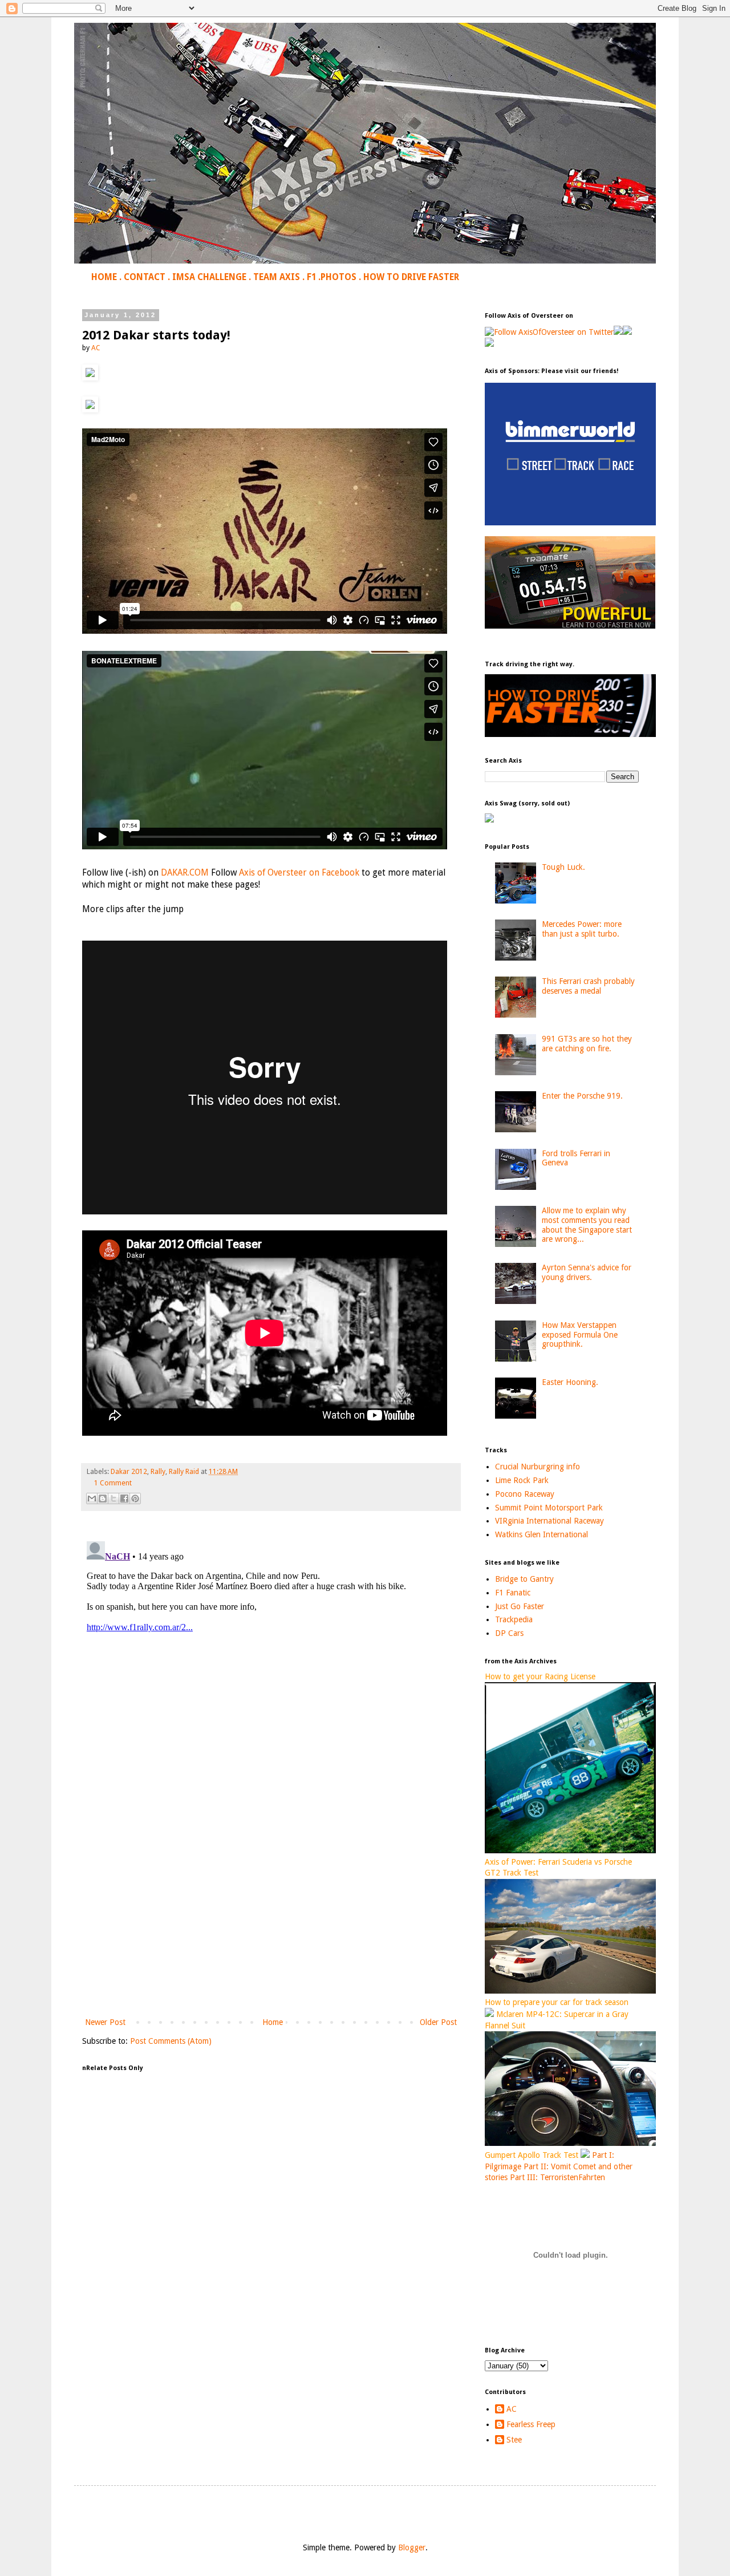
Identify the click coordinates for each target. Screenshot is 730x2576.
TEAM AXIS (277, 277)
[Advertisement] (271, 1921)
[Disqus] (271, 1679)
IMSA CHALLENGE (209, 277)
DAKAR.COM (185, 873)
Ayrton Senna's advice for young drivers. (587, 1272)
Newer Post (105, 2022)
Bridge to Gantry (524, 1579)
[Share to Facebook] (124, 1498)
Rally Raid (184, 1471)
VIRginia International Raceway (549, 1521)
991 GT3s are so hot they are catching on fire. (587, 1044)
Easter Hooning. (570, 1382)
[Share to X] (113, 1498)
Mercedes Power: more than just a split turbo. (582, 929)
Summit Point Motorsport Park (549, 1508)
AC (512, 2409)
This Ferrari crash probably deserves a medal (588, 986)
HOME (104, 277)
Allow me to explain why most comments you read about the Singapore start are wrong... (587, 1225)
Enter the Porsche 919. (582, 1096)
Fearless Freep (531, 2424)
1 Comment (113, 1483)
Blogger (412, 2547)
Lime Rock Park (522, 1480)
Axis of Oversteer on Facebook (299, 873)
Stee (514, 2440)
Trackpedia (514, 1619)
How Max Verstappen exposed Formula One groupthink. (580, 1335)
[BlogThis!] (103, 1498)
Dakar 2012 (129, 1471)
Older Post (438, 2022)
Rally (158, 1471)
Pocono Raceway (525, 1494)
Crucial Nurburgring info (538, 1467)
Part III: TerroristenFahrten (557, 2177)
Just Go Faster (520, 1606)
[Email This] (92, 1498)
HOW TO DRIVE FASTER (411, 277)
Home (273, 2022)
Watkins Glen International (542, 1534)
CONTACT (145, 277)
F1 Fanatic (513, 1593)
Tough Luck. (563, 867)
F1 (311, 277)
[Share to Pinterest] (135, 1498)
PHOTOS (338, 277)
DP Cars (509, 1633)
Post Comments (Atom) (171, 2041)
